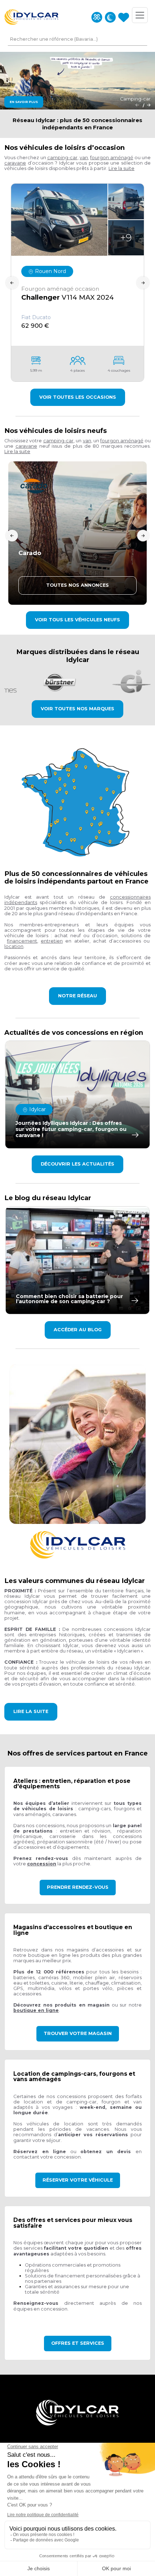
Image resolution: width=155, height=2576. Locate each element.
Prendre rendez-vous (78, 1887)
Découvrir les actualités (77, 1164)
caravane (15, 163)
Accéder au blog (78, 1330)
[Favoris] (124, 17)
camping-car (62, 158)
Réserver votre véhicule (78, 2180)
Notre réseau (77, 996)
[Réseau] (110, 17)
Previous (12, 283)
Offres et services (78, 2343)
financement (22, 941)
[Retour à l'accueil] (31, 17)
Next (143, 283)
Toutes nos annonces (77, 585)
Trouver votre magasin (78, 2033)
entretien (52, 941)
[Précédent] (137, 105)
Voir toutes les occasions (78, 397)
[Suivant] (149, 105)
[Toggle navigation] (140, 15)
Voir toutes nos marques (77, 709)
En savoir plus (24, 102)
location (14, 946)
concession (42, 1864)
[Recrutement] (97, 17)
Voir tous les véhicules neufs (77, 620)
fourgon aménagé (112, 158)
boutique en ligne (36, 2010)
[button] (121, 168)
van (84, 158)
